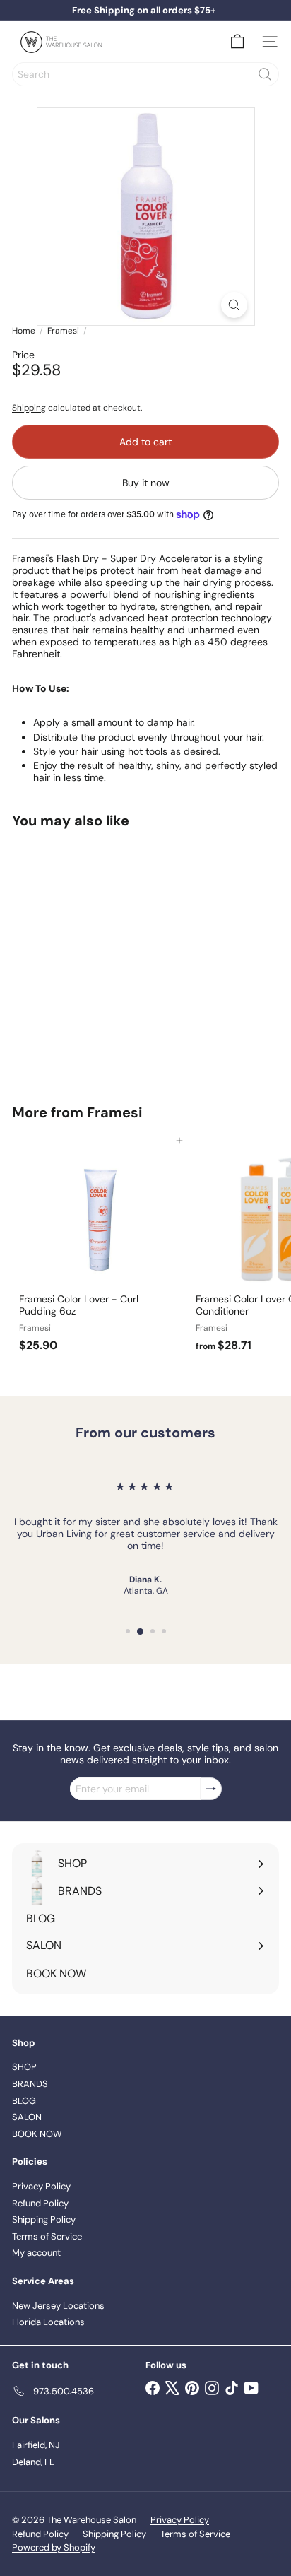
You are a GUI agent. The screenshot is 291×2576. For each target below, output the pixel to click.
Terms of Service (47, 2236)
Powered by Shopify (54, 2547)
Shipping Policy (44, 2219)
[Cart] (237, 42)
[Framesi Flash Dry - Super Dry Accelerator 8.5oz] (100, 958)
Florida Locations (48, 2322)
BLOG (24, 2101)
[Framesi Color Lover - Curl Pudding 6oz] (100, 1249)
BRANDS (30, 2084)
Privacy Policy (41, 2186)
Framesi (63, 331)
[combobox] (145, 74)
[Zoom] (234, 305)
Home (24, 331)
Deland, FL (33, 2462)
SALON (27, 2117)
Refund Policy (40, 2203)
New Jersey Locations (58, 2306)
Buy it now (146, 483)
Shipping (29, 408)
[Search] (265, 74)
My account (36, 2253)
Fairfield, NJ (36, 2445)
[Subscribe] (211, 1789)
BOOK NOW (37, 2134)
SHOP (24, 2067)
